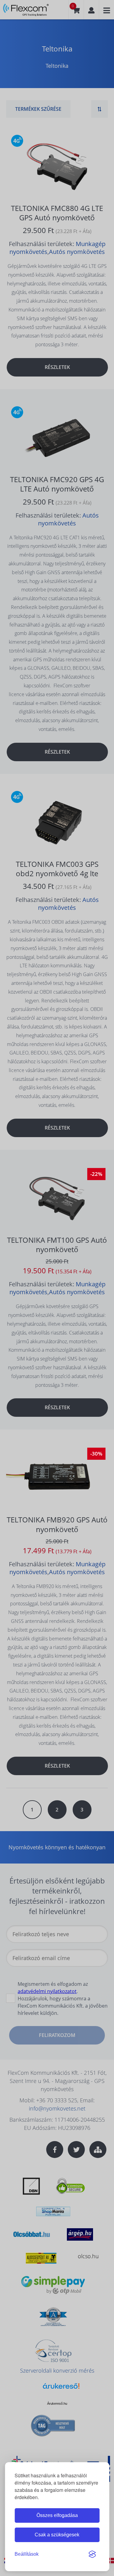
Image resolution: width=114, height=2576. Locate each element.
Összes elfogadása (57, 2515)
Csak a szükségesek (57, 2535)
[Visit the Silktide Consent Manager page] (92, 2554)
